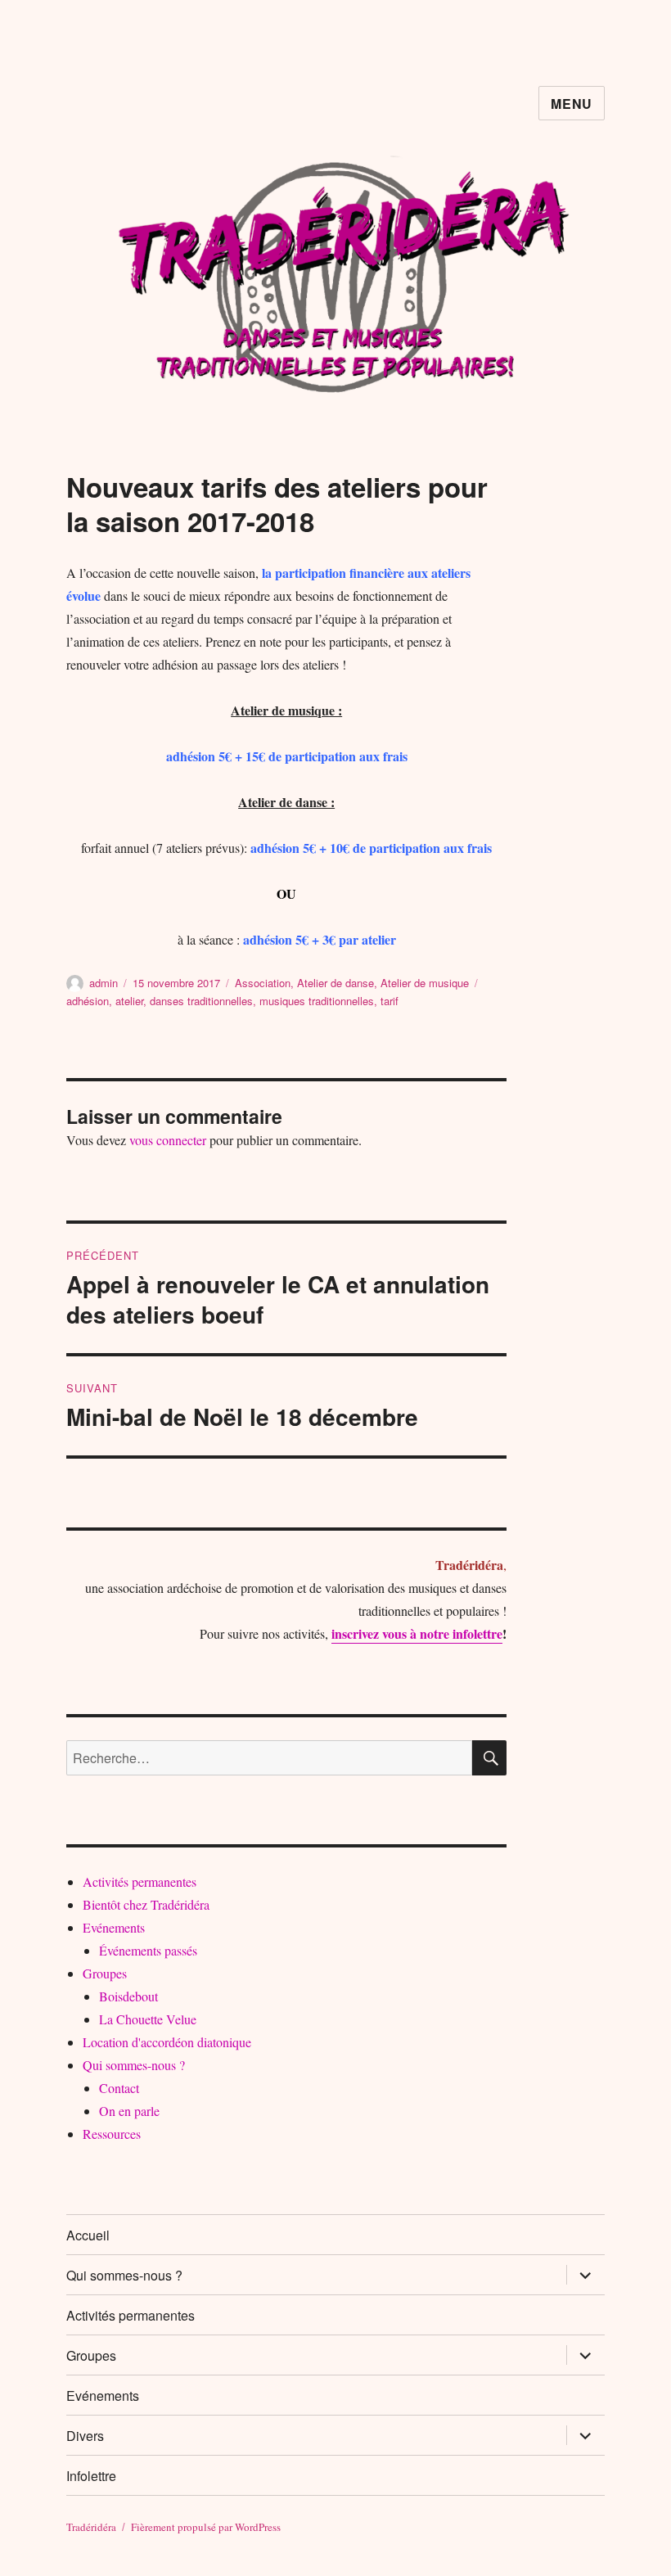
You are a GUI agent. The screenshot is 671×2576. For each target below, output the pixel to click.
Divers (85, 2436)
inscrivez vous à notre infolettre (417, 1633)
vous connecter (168, 1140)
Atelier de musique (425, 983)
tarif (390, 1001)
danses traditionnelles (201, 1001)
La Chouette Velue (148, 2019)
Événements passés (148, 1950)
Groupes (105, 1973)
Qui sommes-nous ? (134, 2065)
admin (104, 983)
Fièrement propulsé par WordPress (206, 2527)
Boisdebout (128, 1996)
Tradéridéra (91, 2527)
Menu (572, 104)
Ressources (112, 2134)
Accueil (88, 2235)
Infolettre (91, 2476)
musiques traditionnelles (317, 1001)
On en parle (129, 2111)
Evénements (114, 1927)
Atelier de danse (335, 983)
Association (263, 983)
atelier (129, 1001)
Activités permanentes (140, 1881)
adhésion (88, 1001)
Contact (119, 2088)
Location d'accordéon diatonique (167, 2042)
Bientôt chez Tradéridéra (146, 1904)
